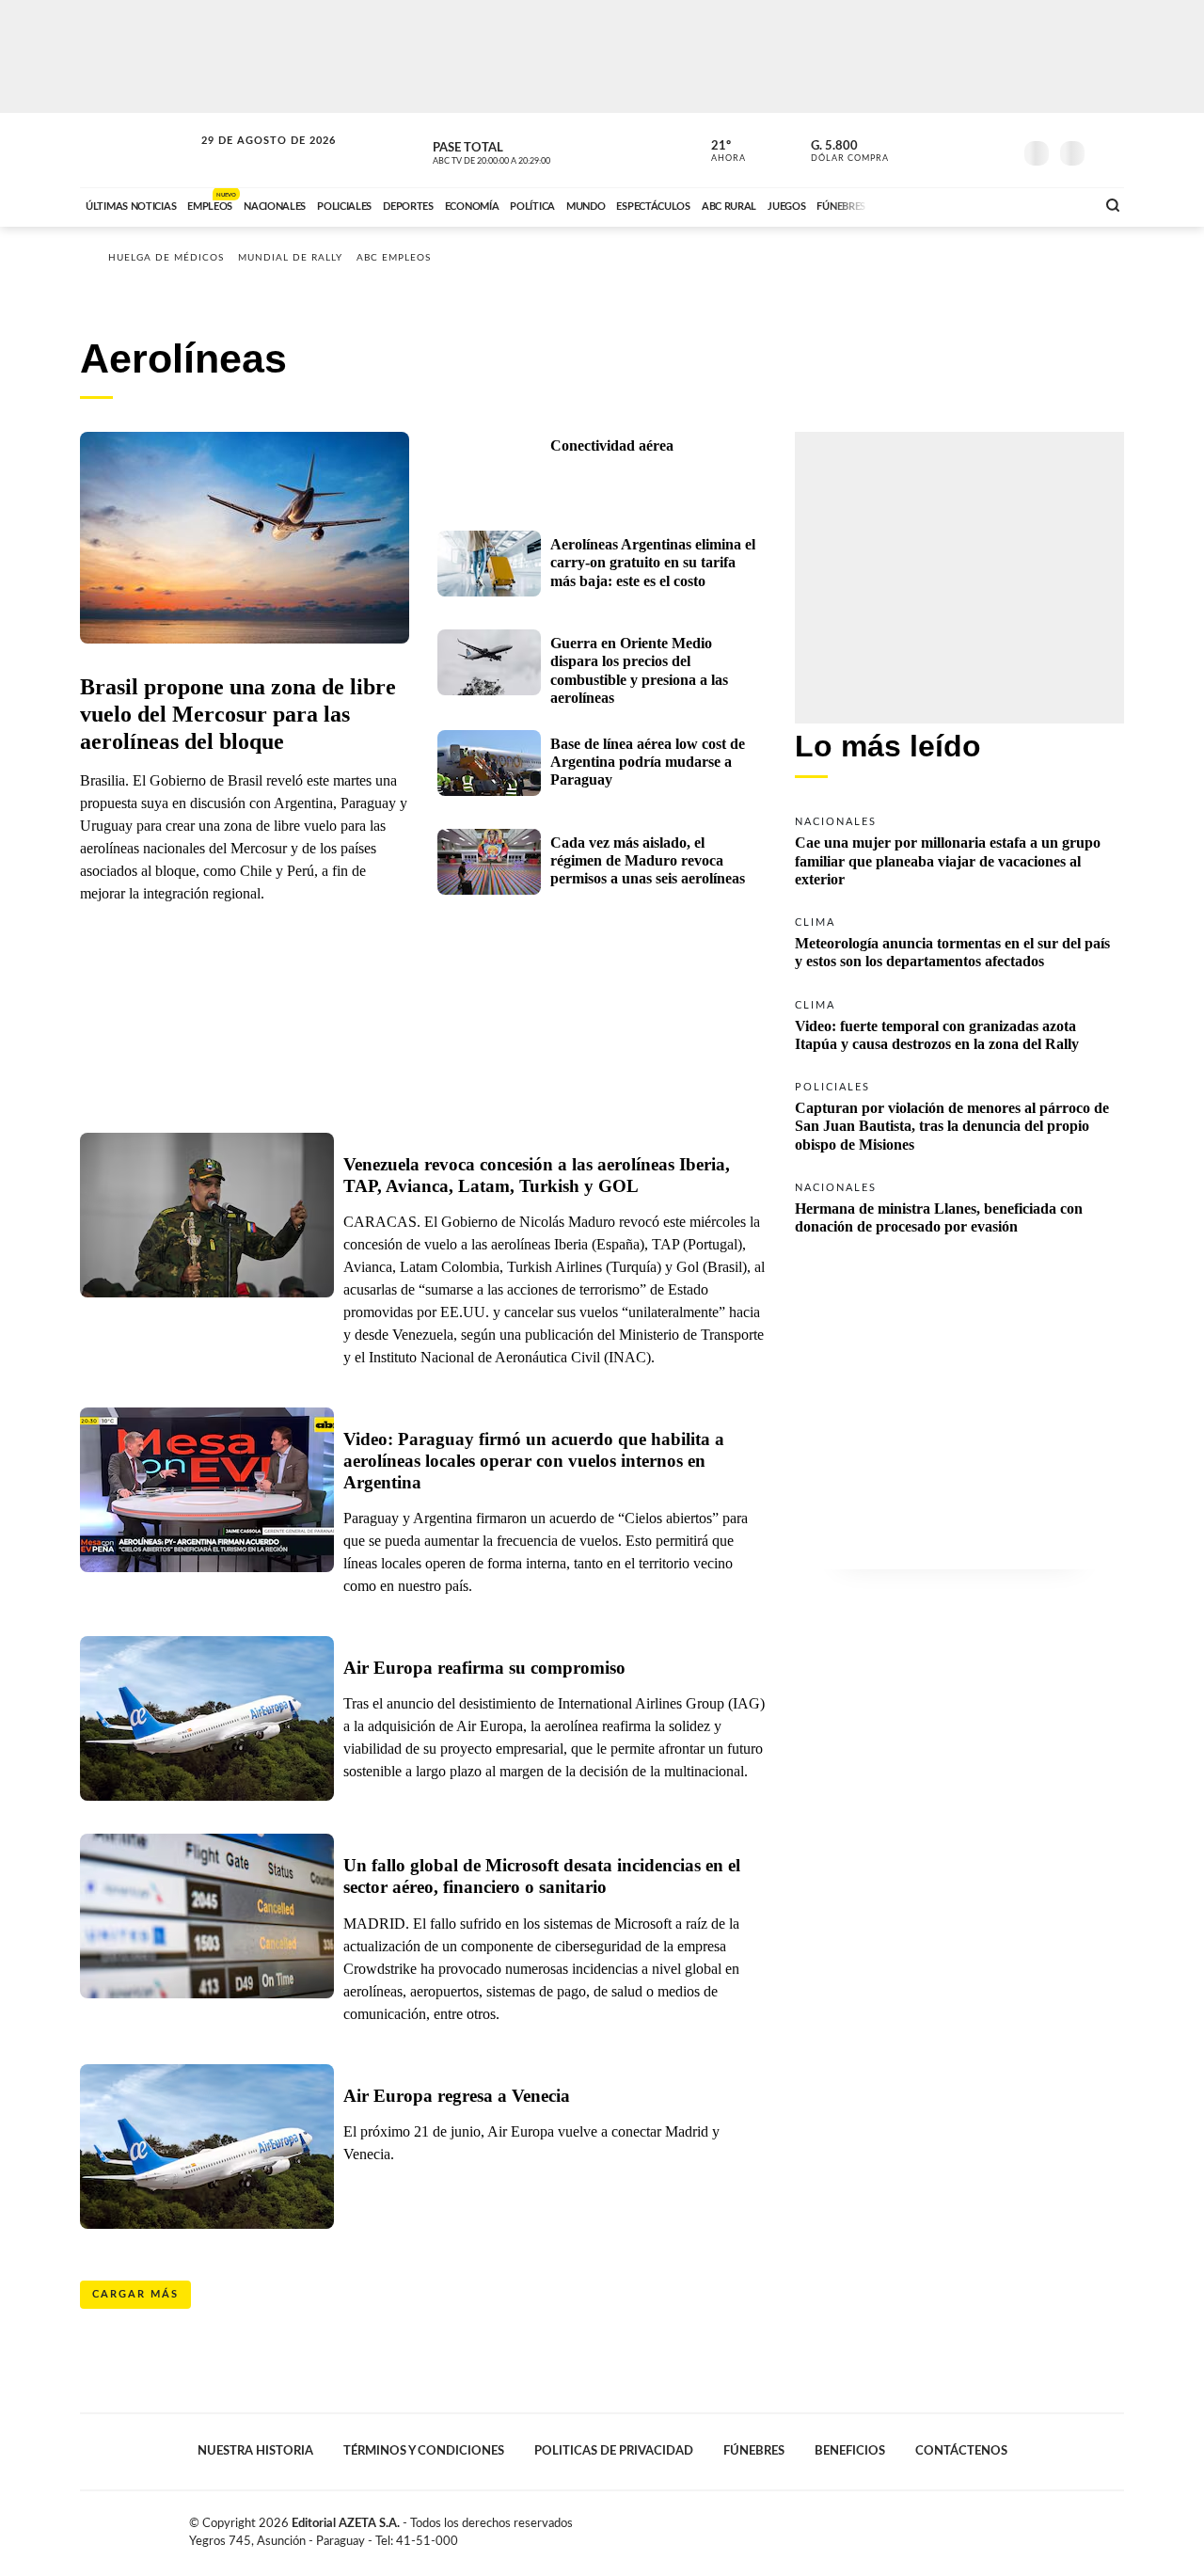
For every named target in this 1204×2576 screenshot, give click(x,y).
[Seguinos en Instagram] (998, 150)
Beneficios (850, 2451)
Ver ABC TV (527, 151)
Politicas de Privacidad (614, 2451)
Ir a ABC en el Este (251, 159)
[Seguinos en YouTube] (970, 150)
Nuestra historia (255, 2451)
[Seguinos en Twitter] (942, 150)
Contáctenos (961, 2451)
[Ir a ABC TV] (929, 204)
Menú (1108, 151)
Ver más (959, 850)
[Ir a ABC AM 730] (981, 204)
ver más (718, 151)
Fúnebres (754, 2451)
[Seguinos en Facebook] (913, 150)
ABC (138, 150)
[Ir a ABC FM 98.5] (1056, 204)
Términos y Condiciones (424, 2451)
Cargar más (135, 2294)
